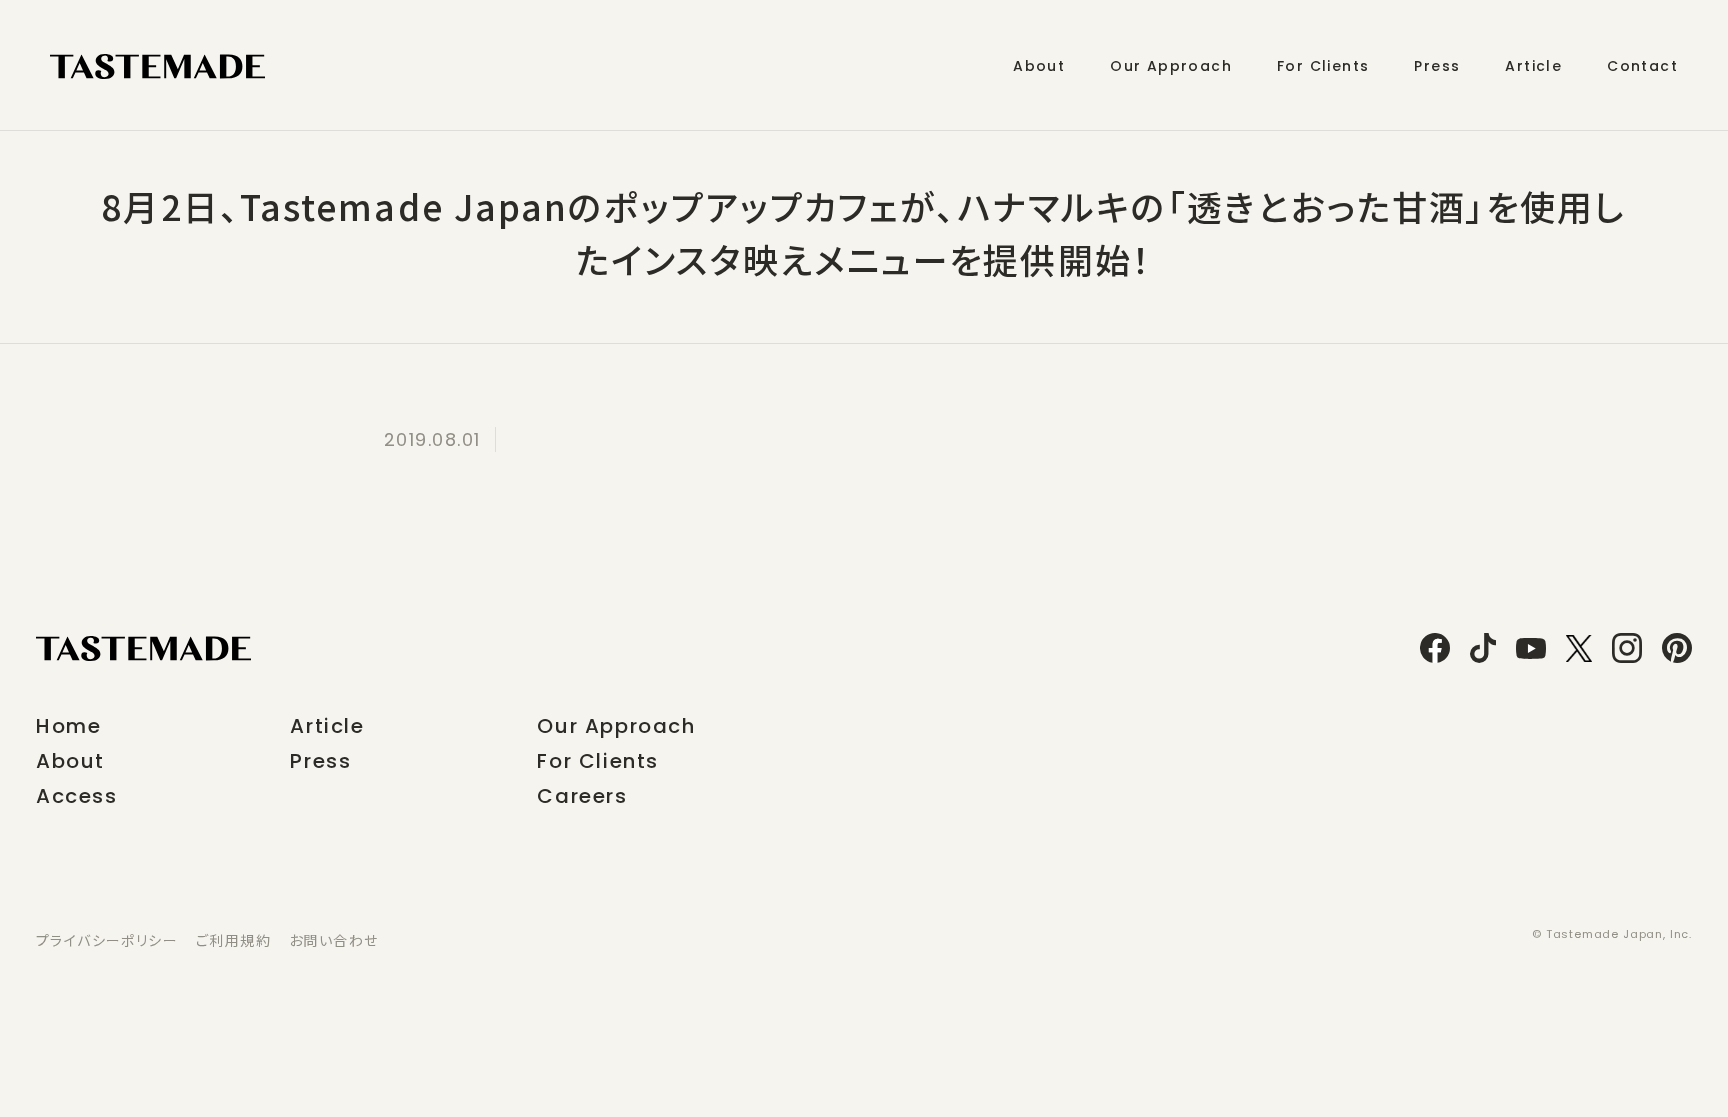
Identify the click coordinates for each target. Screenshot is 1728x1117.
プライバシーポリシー (107, 940)
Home (68, 726)
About (70, 761)
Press (320, 761)
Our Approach (616, 726)
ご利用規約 (233, 940)
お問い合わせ (333, 940)
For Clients (598, 761)
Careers (582, 796)
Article (327, 726)
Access (77, 796)
